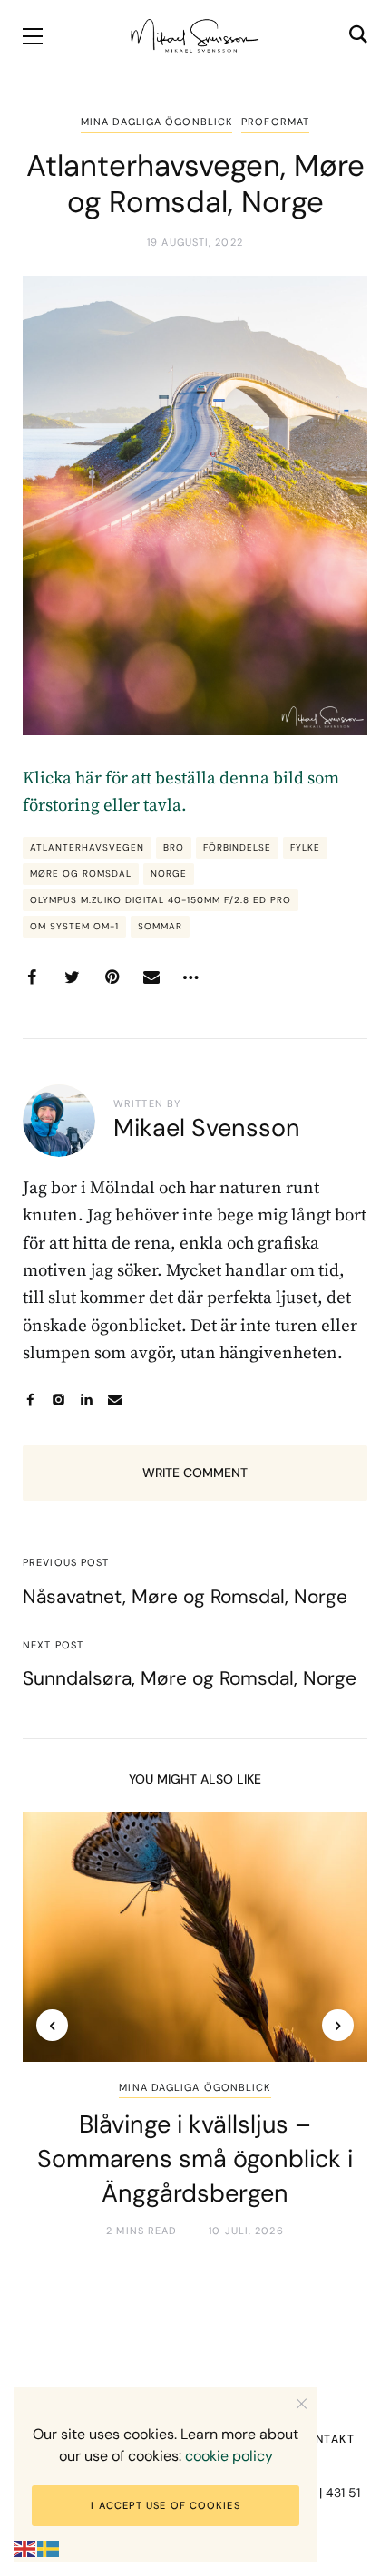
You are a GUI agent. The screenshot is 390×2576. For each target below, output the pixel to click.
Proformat (275, 122)
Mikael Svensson (207, 1128)
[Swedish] (49, 2548)
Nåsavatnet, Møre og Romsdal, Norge (185, 1597)
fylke (305, 847)
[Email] (151, 977)
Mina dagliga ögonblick (156, 122)
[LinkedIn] (87, 1400)
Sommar (160, 926)
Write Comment (195, 1473)
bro (174, 847)
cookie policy (229, 2456)
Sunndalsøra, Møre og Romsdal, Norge (190, 1678)
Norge (169, 874)
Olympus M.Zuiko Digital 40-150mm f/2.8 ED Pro (161, 900)
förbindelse (237, 847)
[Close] (302, 2403)
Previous (52, 2025)
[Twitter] (72, 977)
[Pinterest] (112, 977)
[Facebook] (32, 977)
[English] (25, 2548)
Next (338, 2025)
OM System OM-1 (74, 926)
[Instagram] (58, 1400)
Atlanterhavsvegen (87, 847)
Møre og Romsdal (81, 874)
